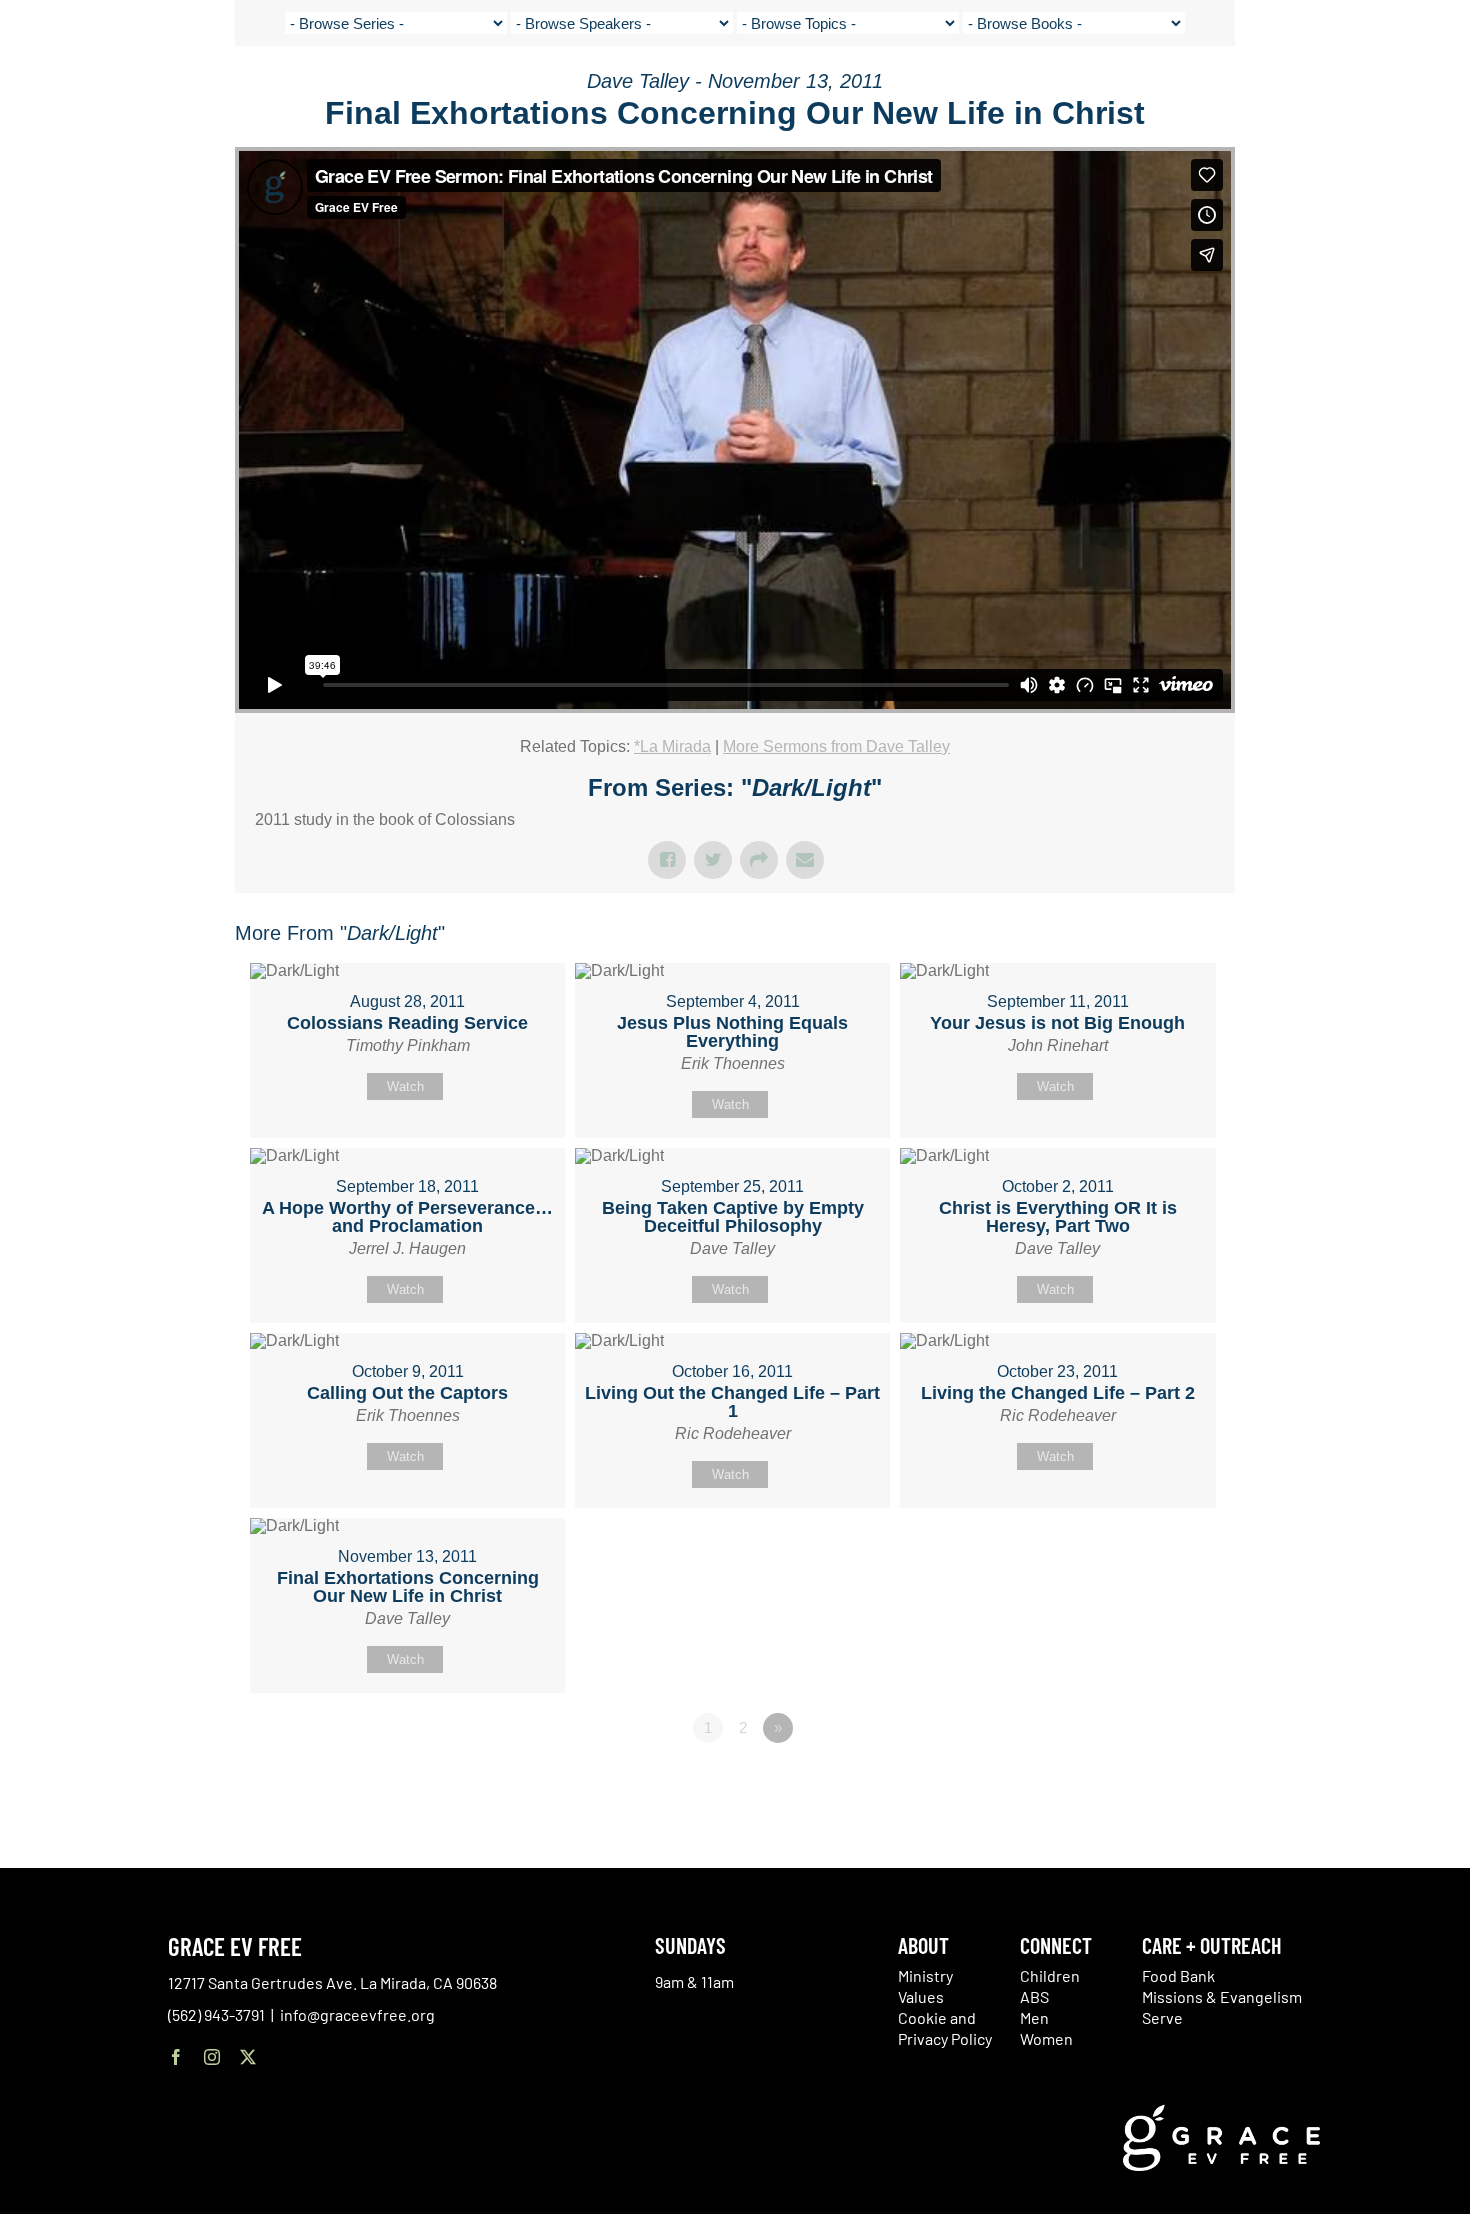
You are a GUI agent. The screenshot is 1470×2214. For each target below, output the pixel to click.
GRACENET (1341, 90)
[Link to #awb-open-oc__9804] (1440, 92)
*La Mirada (672, 746)
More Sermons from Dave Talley (836, 746)
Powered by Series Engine (1161, 1783)
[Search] (1391, 93)
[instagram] (212, 2057)
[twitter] (248, 2057)
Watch (405, 1086)
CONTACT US (1260, 90)
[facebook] (176, 2057)
